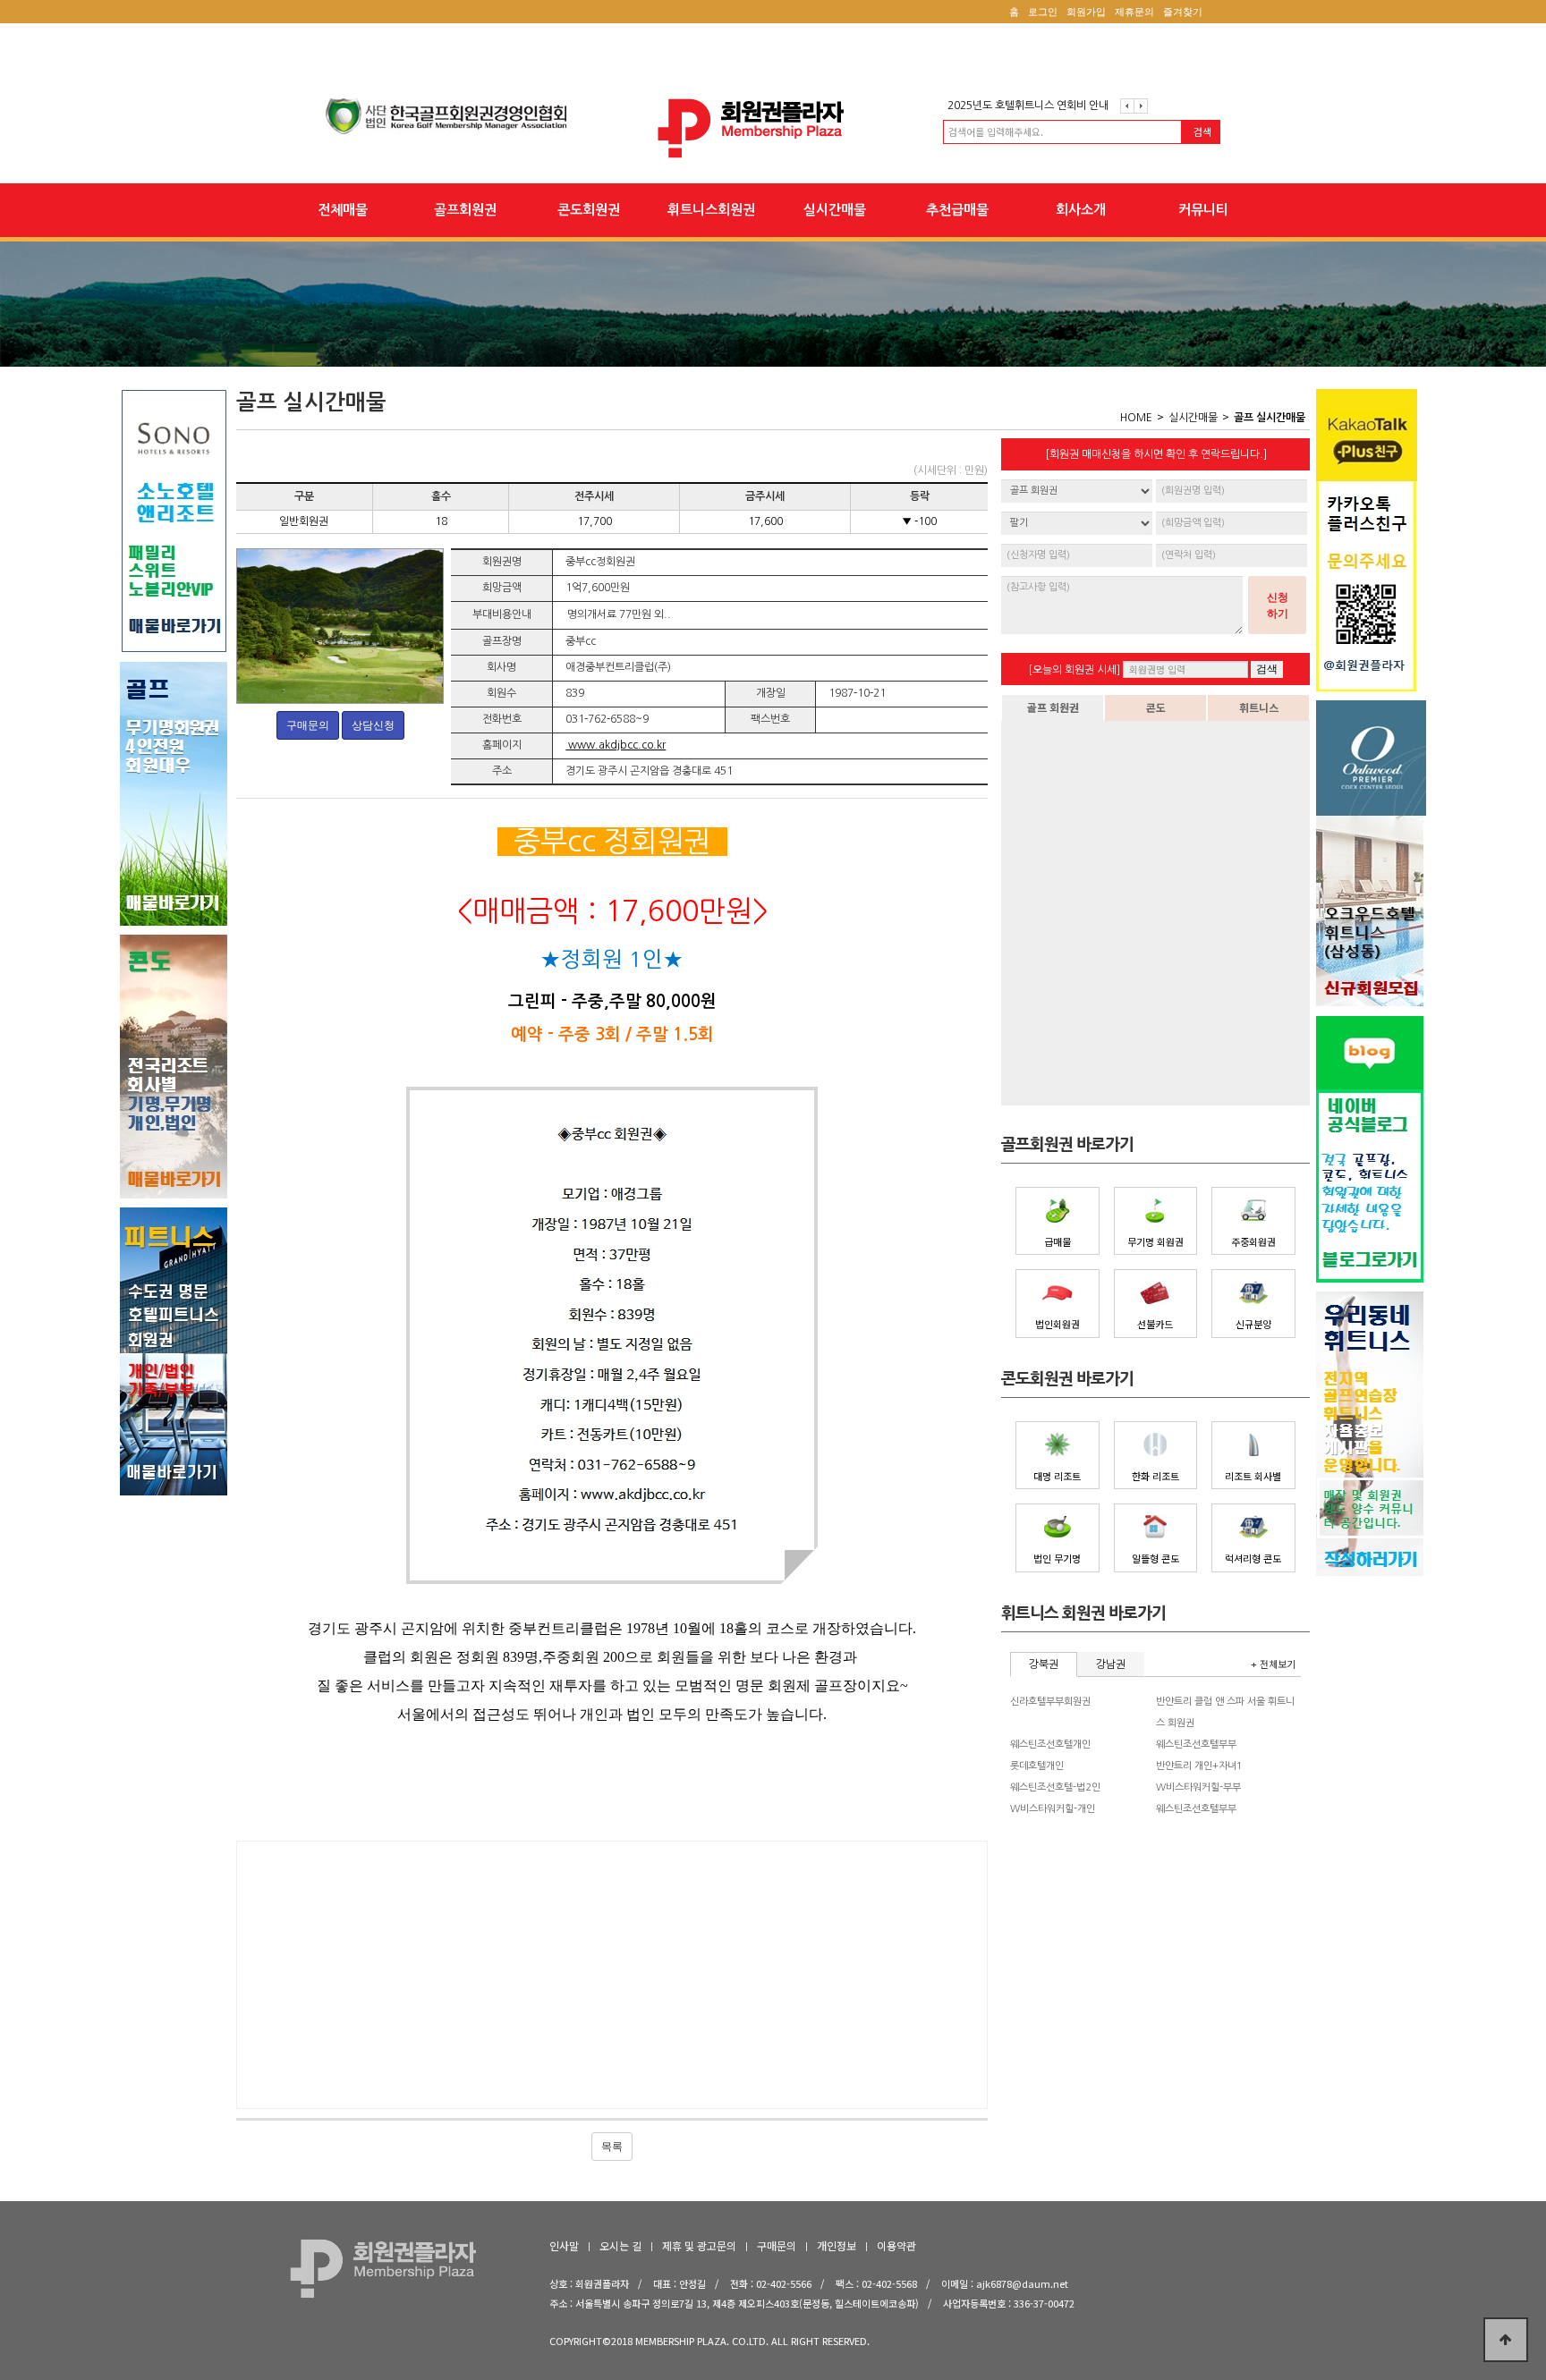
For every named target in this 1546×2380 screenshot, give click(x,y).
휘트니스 (1259, 707)
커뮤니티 (1203, 210)
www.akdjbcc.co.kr (616, 745)
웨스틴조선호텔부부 (1196, 1745)
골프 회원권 (1053, 707)
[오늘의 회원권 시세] (1074, 670)
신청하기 (1278, 606)
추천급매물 (957, 210)
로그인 (1043, 12)
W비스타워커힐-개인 (1053, 1809)
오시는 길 (620, 2245)
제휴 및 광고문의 (699, 2245)
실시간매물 (835, 210)
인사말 (564, 2245)
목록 (612, 2147)
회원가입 (1086, 12)
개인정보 (837, 2245)
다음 (1141, 106)
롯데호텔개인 (1037, 1766)
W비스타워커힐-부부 (1198, 1787)
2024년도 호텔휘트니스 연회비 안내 (1028, 106)
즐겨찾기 (1183, 12)
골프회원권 (465, 210)
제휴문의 (1134, 12)
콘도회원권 (589, 210)
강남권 (1111, 1664)
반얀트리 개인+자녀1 (1199, 1766)
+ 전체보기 (1273, 1664)
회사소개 (1081, 210)
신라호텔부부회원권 (1050, 1702)
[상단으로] (1506, 2340)
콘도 (1156, 707)
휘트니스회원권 (711, 210)
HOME (1136, 418)
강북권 (1044, 1664)
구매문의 (308, 725)
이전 (1127, 106)
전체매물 (343, 210)
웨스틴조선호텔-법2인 (1055, 1787)
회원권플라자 (773, 128)
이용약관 (896, 2245)
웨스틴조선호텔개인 (1050, 1745)
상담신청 (373, 725)
